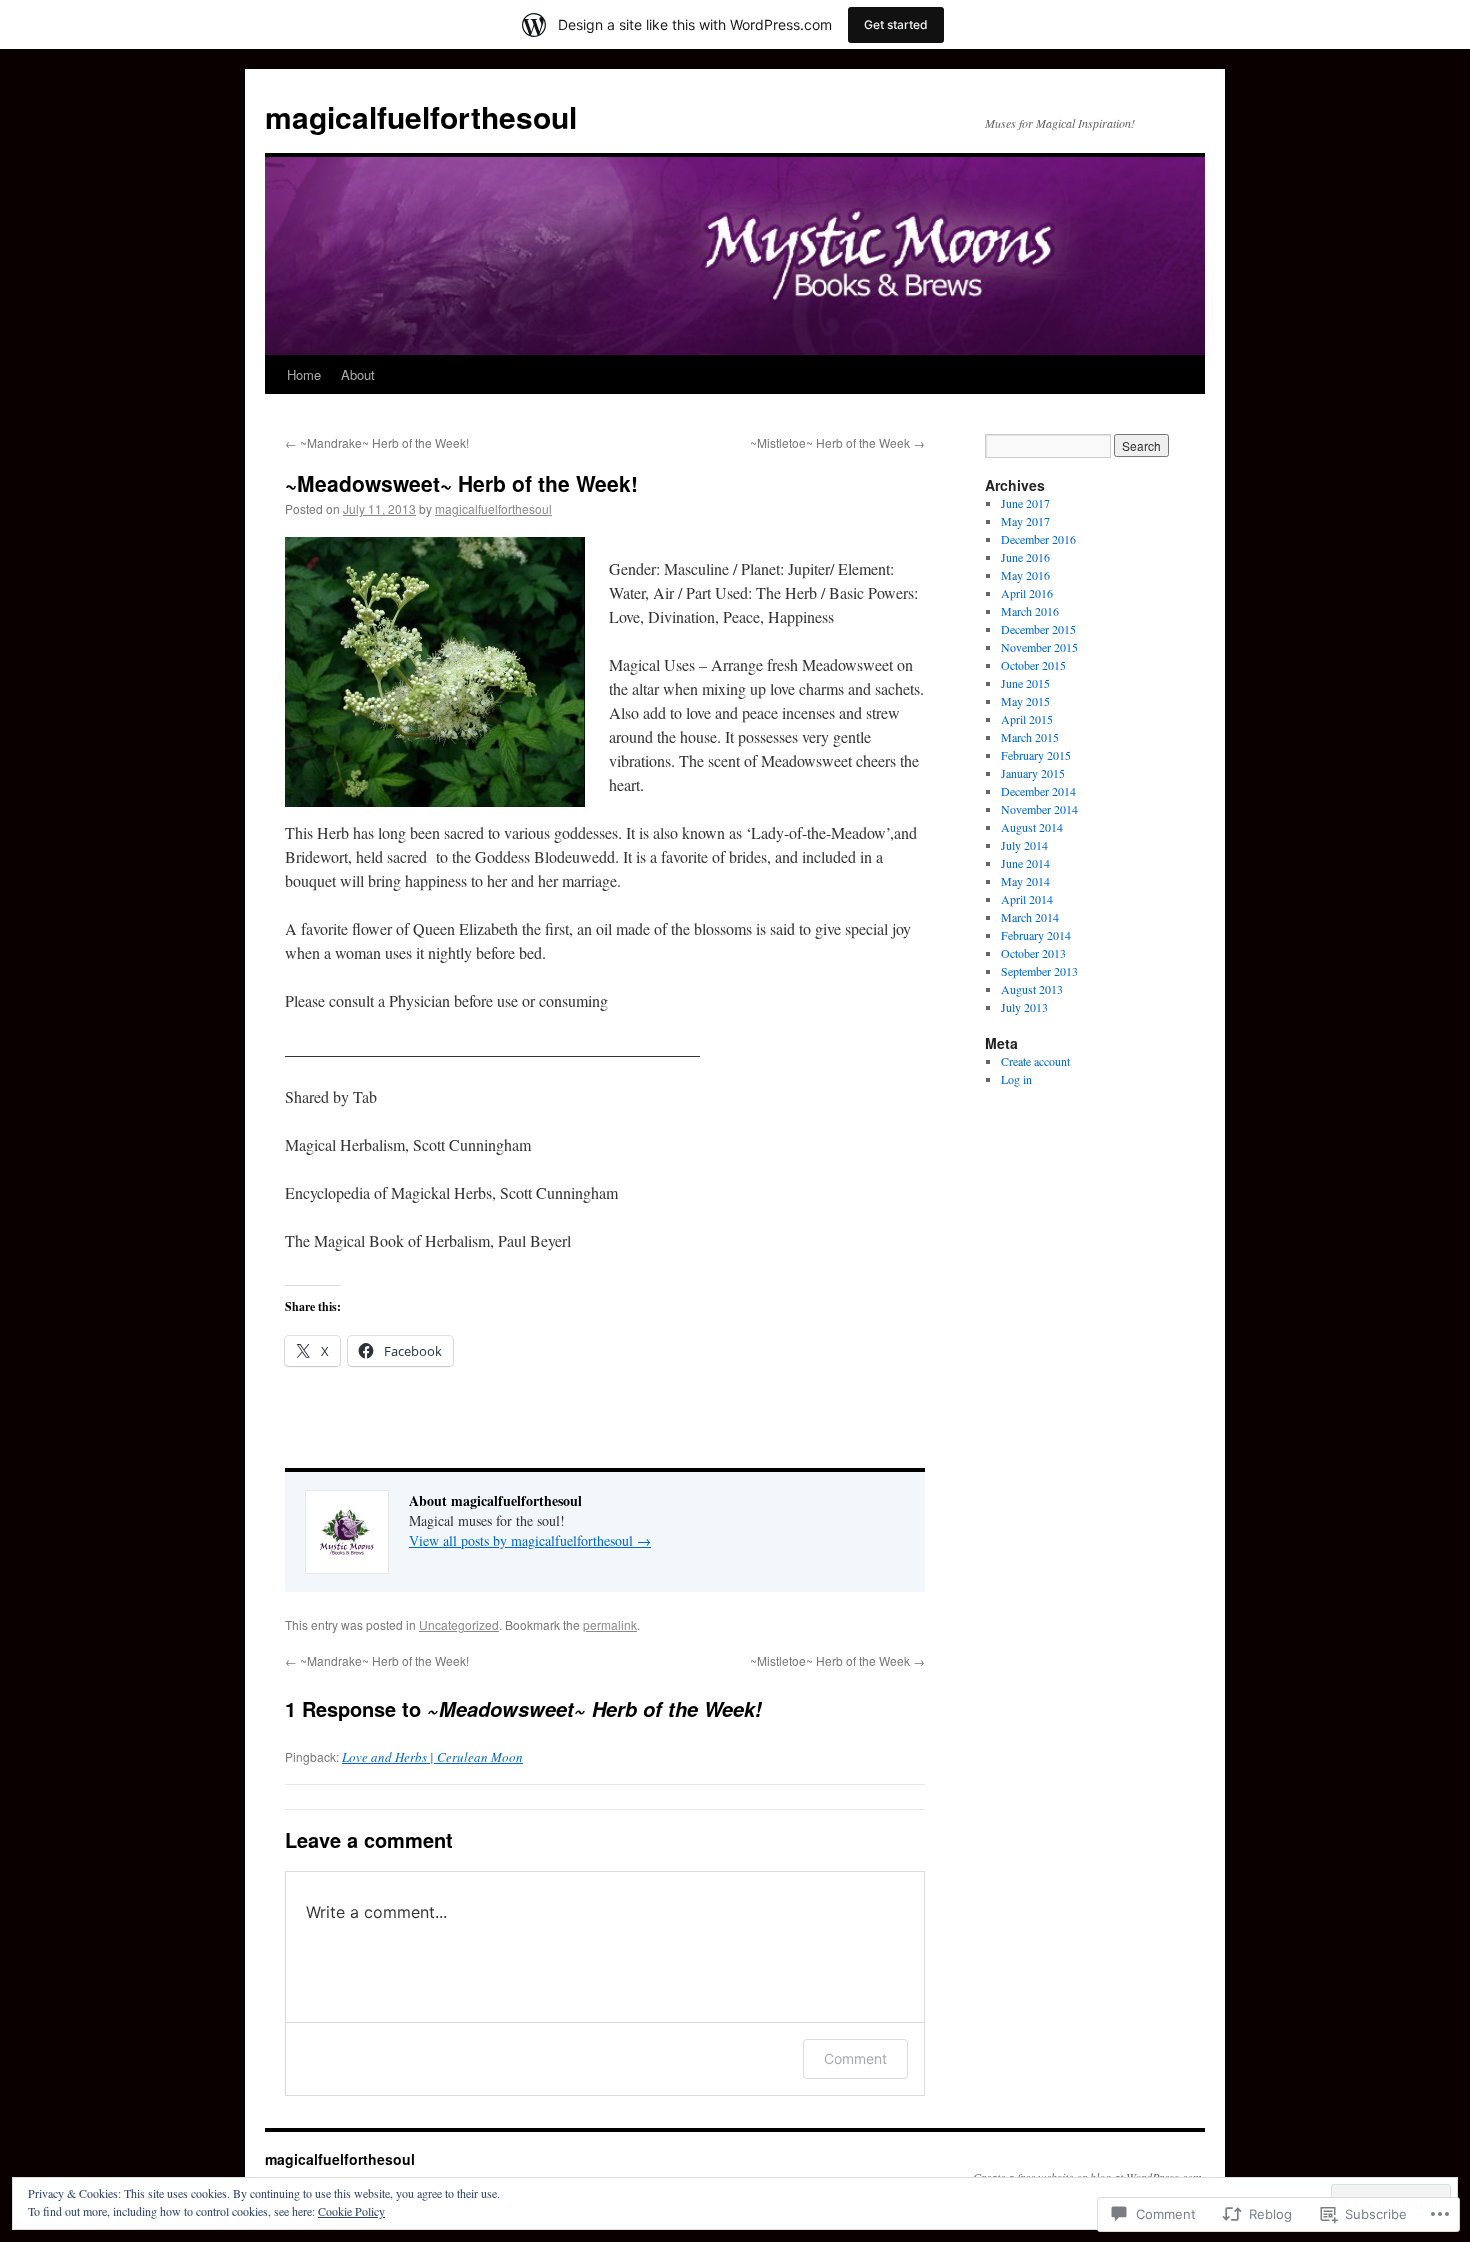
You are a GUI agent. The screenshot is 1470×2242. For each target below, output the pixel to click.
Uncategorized (459, 1624)
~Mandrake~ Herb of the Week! (377, 442)
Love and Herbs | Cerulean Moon (432, 1757)
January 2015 (1033, 773)
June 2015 (1025, 683)
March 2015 (1030, 737)
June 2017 (1025, 503)
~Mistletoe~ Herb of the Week (837, 442)
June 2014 (1025, 863)
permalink (610, 1624)
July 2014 (1024, 845)
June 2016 (1025, 557)
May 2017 (1025, 521)
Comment (855, 2058)
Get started (896, 24)
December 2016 (1038, 539)
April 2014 (1027, 899)
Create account (1035, 1061)
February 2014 (1036, 935)
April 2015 (1027, 719)
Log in (1016, 1079)
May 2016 (1025, 575)
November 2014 (1039, 809)
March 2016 (1030, 611)
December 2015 (1038, 629)
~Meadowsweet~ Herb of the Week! (461, 483)
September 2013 (1039, 971)
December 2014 (1038, 791)
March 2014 (1030, 917)
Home (304, 374)
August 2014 (1032, 827)
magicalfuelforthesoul (421, 116)
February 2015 (1036, 755)
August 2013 (1032, 989)
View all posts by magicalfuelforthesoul (530, 1540)
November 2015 (1039, 647)
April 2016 (1027, 593)
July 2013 (1024, 1007)
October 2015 (1033, 665)
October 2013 (1033, 953)
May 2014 (1025, 881)
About (358, 374)
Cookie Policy (351, 2211)
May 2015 (1025, 701)
